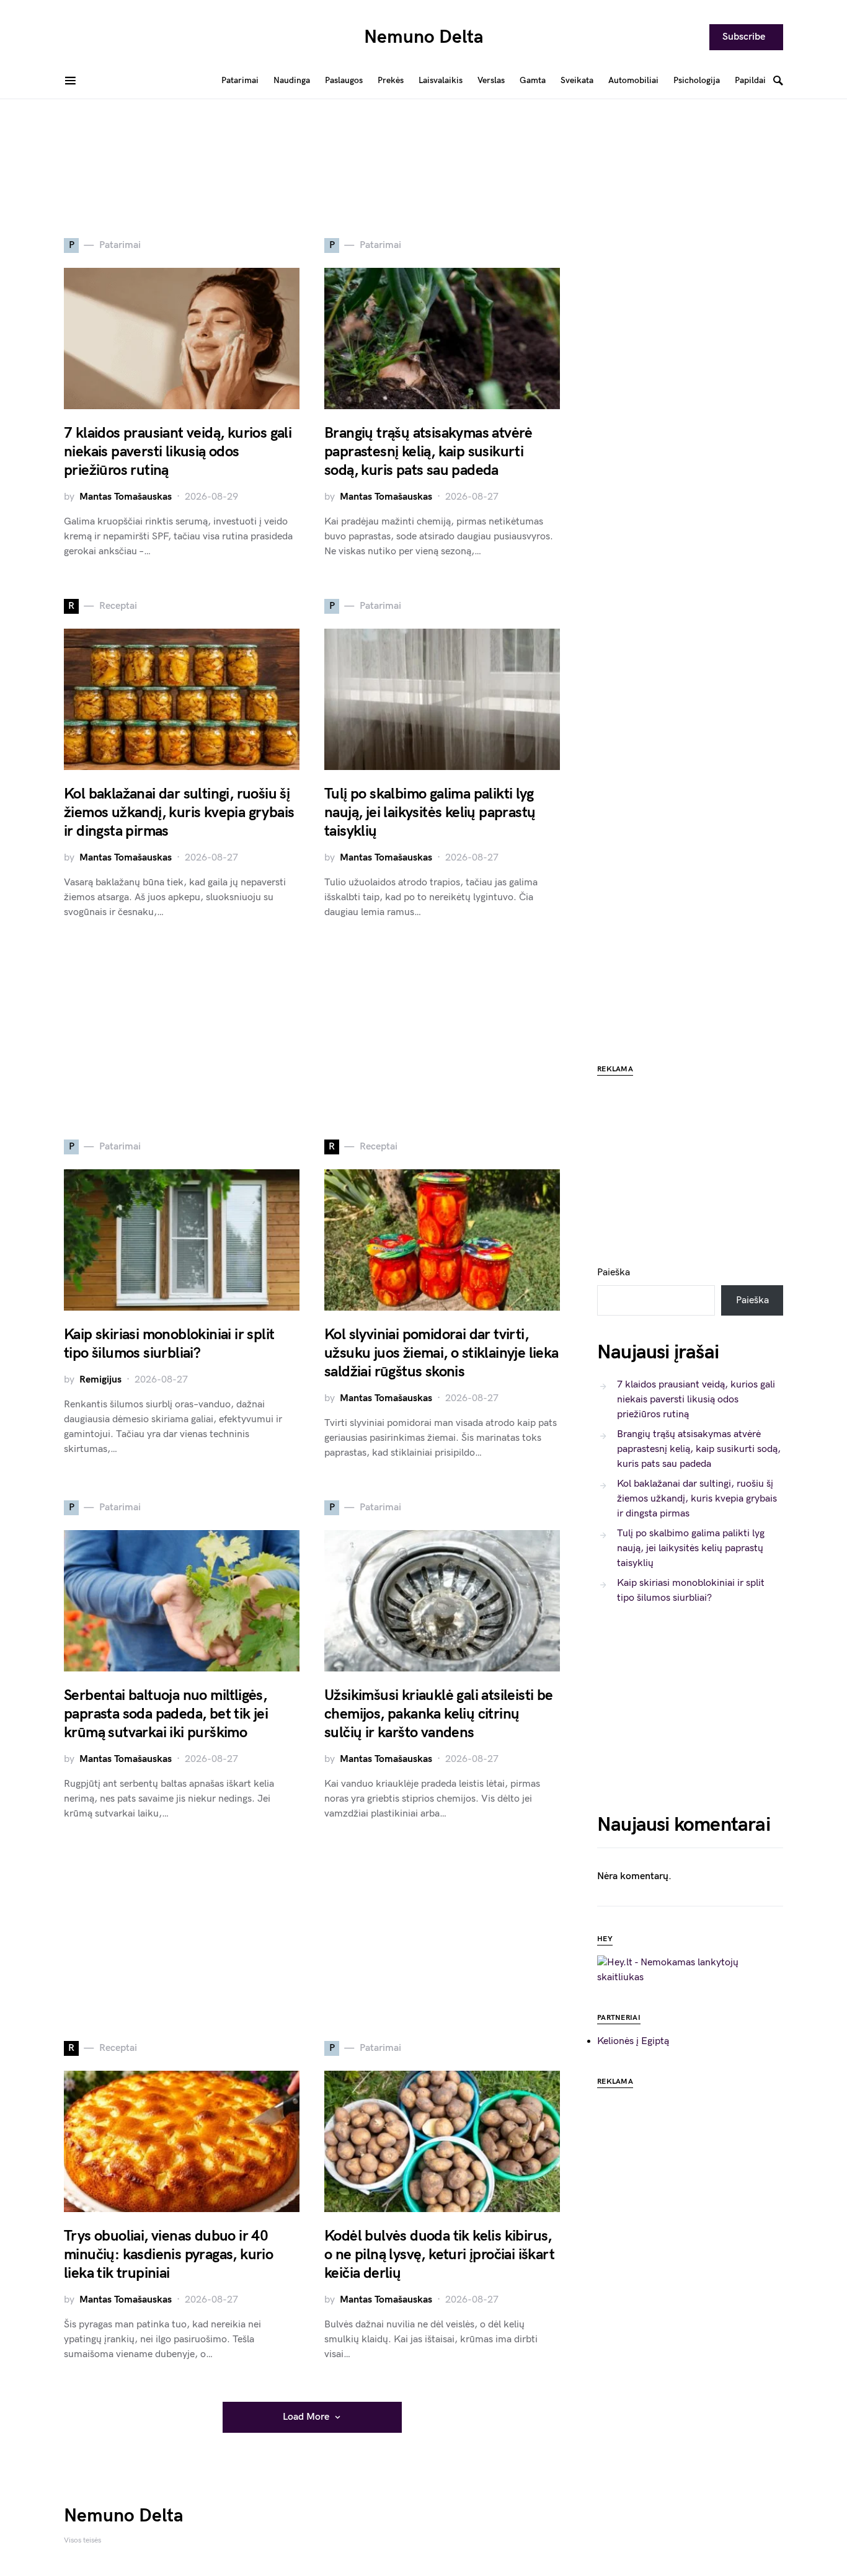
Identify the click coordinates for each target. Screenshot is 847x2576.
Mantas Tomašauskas (126, 497)
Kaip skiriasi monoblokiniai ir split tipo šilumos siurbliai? (169, 1344)
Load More (306, 2417)
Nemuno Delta (424, 37)
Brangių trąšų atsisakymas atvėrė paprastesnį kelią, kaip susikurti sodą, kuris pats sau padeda (428, 452)
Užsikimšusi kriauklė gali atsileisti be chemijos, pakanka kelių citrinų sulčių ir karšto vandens (439, 1714)
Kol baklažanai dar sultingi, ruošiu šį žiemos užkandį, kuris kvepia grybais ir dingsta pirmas (179, 812)
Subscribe (744, 37)
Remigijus (100, 1380)
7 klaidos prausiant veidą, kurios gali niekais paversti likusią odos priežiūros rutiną (178, 452)
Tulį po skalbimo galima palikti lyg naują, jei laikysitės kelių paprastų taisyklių (430, 812)
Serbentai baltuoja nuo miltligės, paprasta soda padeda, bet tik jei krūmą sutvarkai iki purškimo (166, 1714)
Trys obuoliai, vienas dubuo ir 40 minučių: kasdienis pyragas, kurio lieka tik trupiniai (168, 2255)
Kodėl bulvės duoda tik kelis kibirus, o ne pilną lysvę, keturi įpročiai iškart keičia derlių (439, 2255)
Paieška (614, 1273)
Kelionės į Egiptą (633, 2041)
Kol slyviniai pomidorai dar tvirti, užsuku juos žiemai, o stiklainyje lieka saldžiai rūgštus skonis (441, 1353)
